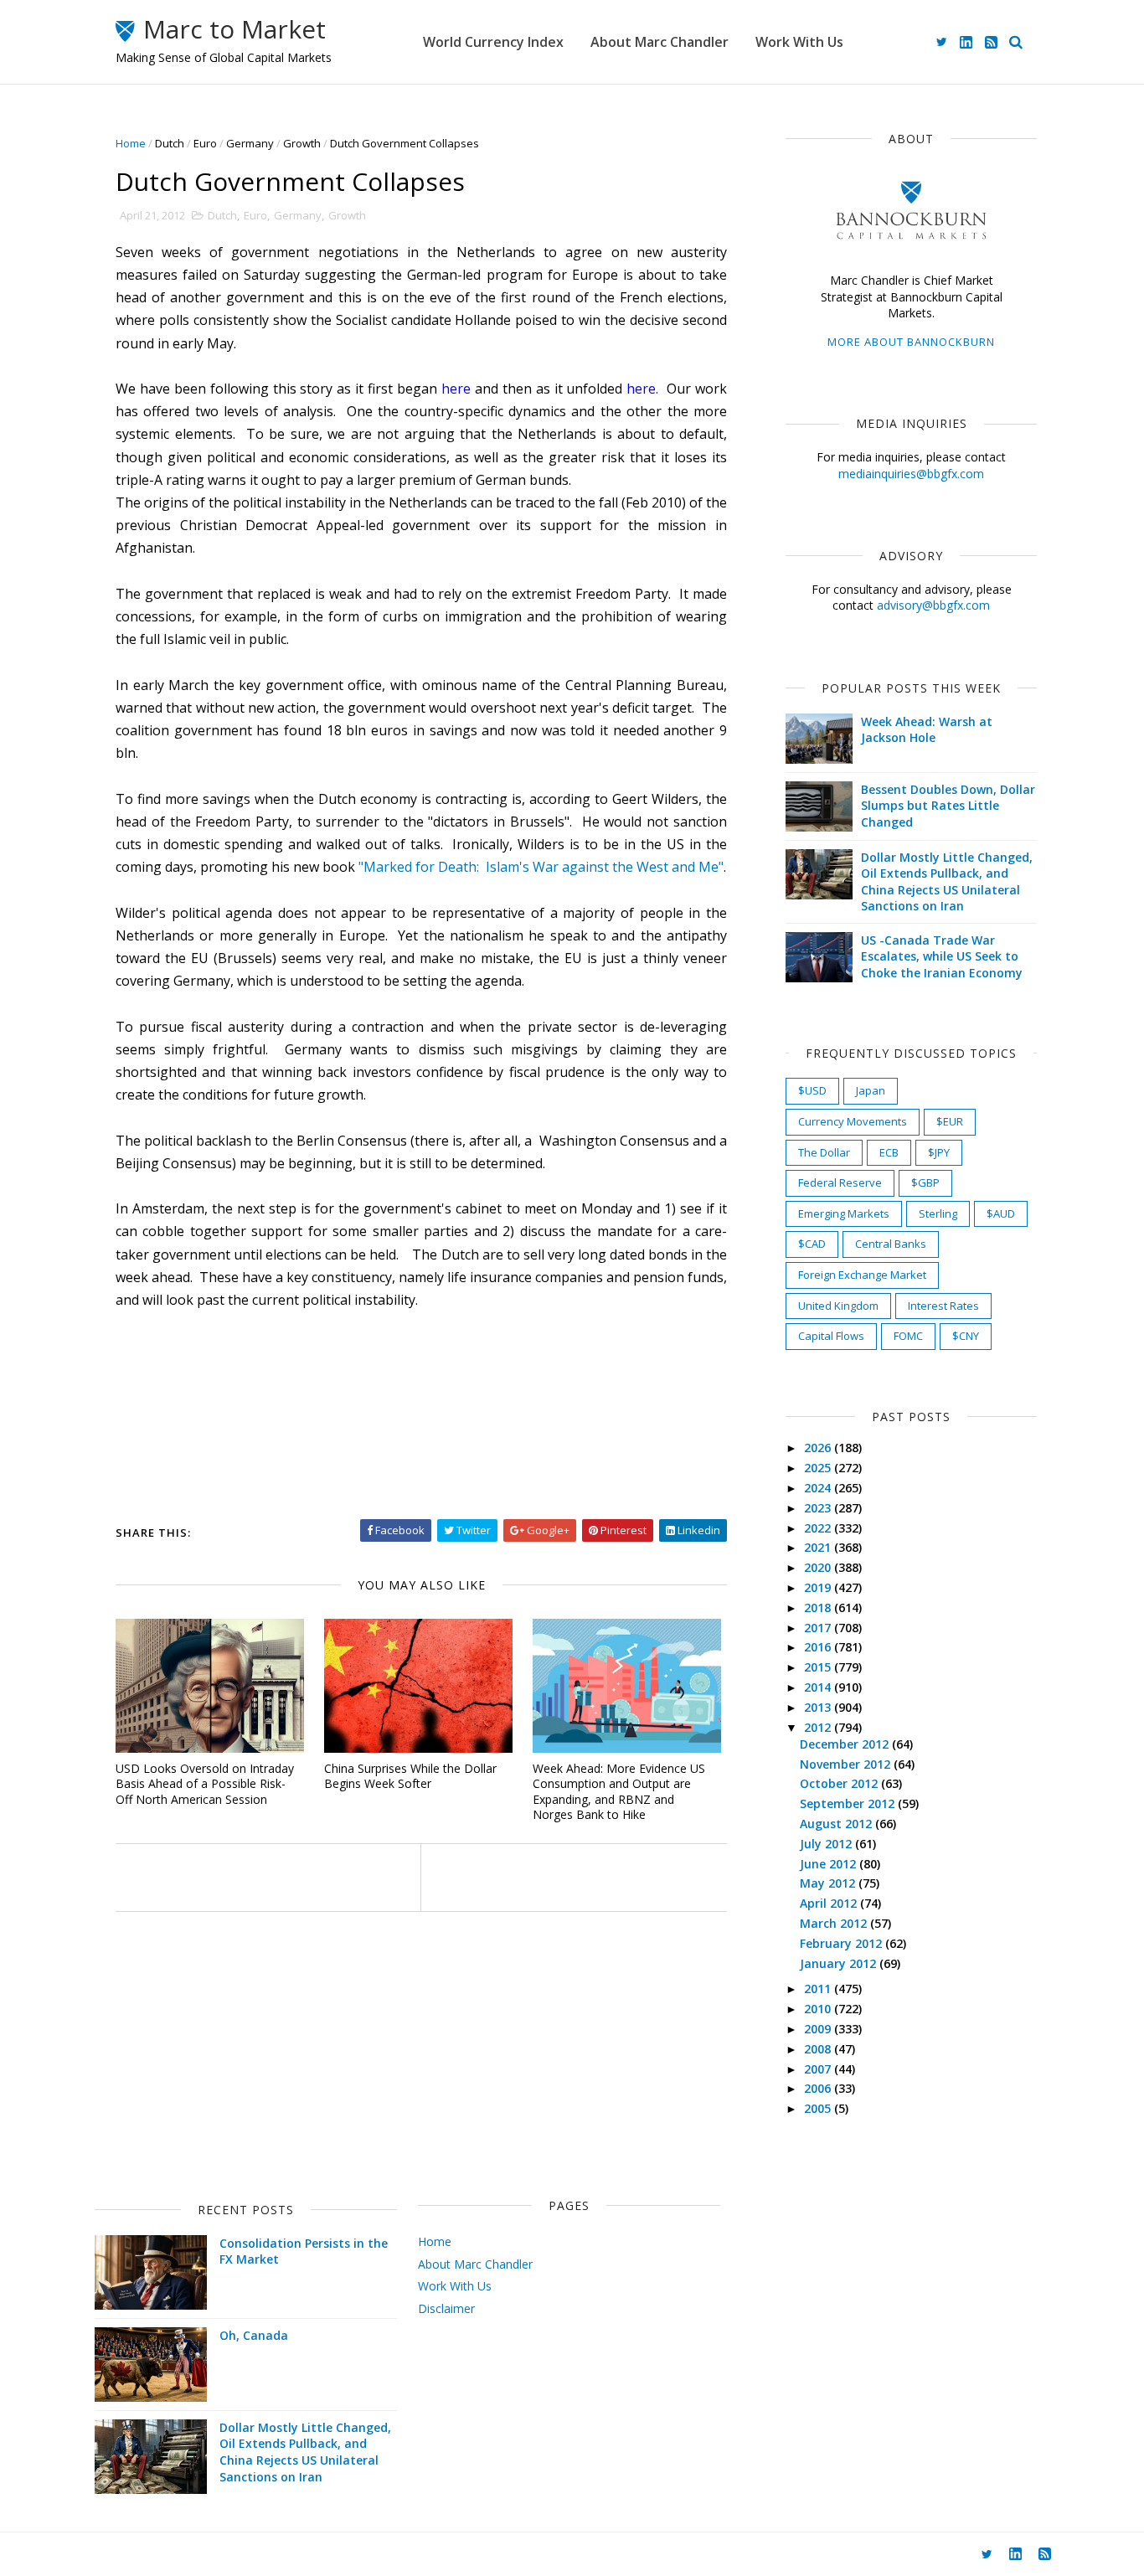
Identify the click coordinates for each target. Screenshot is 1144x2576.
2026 (819, 1448)
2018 (819, 1607)
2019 (819, 1587)
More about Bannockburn (911, 342)
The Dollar (824, 1152)
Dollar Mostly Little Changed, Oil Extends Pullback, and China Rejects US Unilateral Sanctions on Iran (947, 882)
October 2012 (840, 1783)
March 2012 (835, 1923)
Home (131, 143)
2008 (819, 2049)
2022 (819, 1528)
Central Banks (891, 1244)
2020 (819, 1567)
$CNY (966, 1336)
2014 (819, 1687)
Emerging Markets (844, 1213)
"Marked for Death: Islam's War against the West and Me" (541, 867)
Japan (871, 1090)
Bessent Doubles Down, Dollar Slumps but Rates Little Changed (948, 806)
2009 (819, 2029)
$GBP (925, 1182)
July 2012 (827, 1844)
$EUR (950, 1121)
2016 (819, 1647)
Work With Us (799, 42)
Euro (205, 143)
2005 (819, 2108)
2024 (819, 1488)
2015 (819, 1667)
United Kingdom (838, 1306)
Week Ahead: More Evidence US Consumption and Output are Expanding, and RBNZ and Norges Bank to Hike (619, 1792)
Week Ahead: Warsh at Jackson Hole (927, 730)
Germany (250, 143)
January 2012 (840, 1963)
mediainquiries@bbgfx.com (911, 474)
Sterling (938, 1213)
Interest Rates (943, 1306)
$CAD (812, 1244)
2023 (819, 1508)
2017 (819, 1628)
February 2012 (843, 1943)
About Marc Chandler (660, 42)
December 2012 (846, 1744)
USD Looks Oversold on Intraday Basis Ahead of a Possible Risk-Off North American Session (205, 1784)
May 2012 (829, 1883)
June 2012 (830, 1864)
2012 (819, 1727)
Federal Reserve (840, 1182)
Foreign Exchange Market (862, 1275)
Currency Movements (853, 1121)
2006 (819, 2088)
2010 (819, 2009)
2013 (819, 1707)
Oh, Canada (254, 2335)
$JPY (939, 1152)
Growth (302, 143)
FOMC (908, 1336)
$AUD (1001, 1213)
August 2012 (837, 1824)
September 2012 (849, 1803)
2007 (819, 2069)
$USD (812, 1090)
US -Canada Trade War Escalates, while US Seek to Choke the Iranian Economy (942, 956)
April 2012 (830, 1903)
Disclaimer (446, 2308)
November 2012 (847, 1764)
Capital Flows (831, 1336)
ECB (889, 1152)
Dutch (170, 143)
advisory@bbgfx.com (933, 605)
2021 (819, 1547)
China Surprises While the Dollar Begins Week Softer (410, 1776)
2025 (819, 1468)
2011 (819, 1989)
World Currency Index (493, 42)
